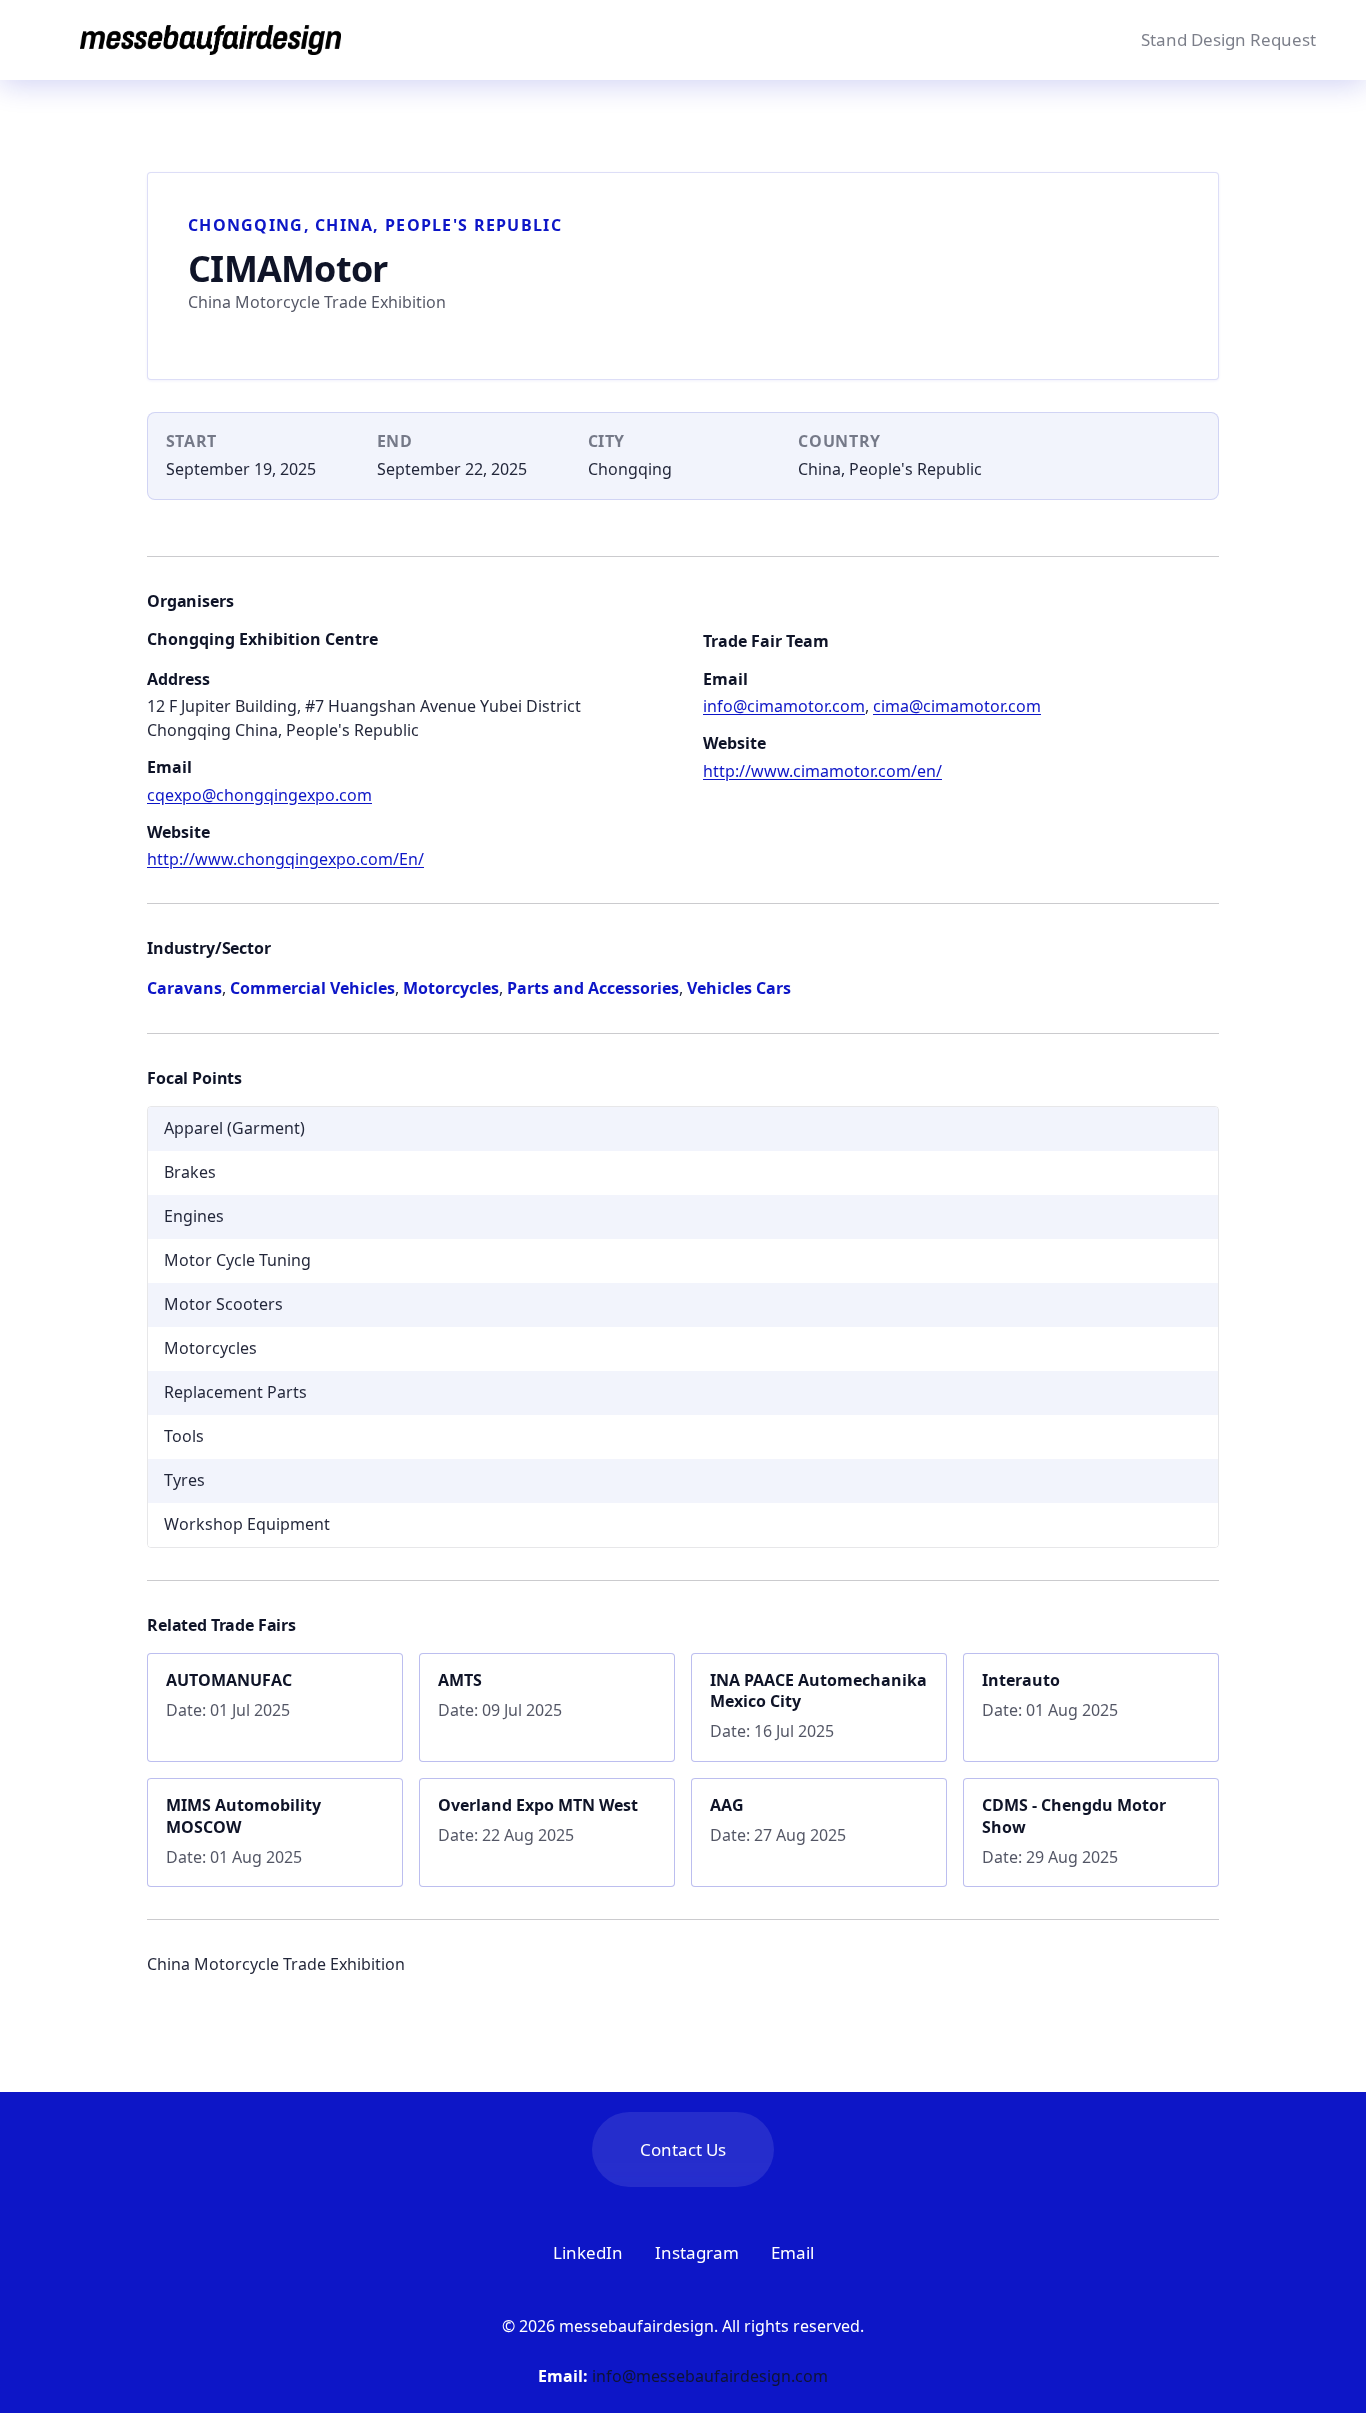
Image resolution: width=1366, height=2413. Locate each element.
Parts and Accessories (593, 988)
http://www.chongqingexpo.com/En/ (285, 859)
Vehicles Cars (739, 988)
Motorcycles (451, 988)
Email (792, 2252)
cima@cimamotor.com (957, 706)
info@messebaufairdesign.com (710, 2376)
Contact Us (683, 2149)
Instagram (697, 2252)
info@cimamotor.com (784, 706)
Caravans (184, 988)
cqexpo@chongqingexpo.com (259, 795)
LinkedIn (588, 2252)
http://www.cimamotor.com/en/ (822, 771)
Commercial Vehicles (312, 988)
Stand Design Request (1228, 39)
